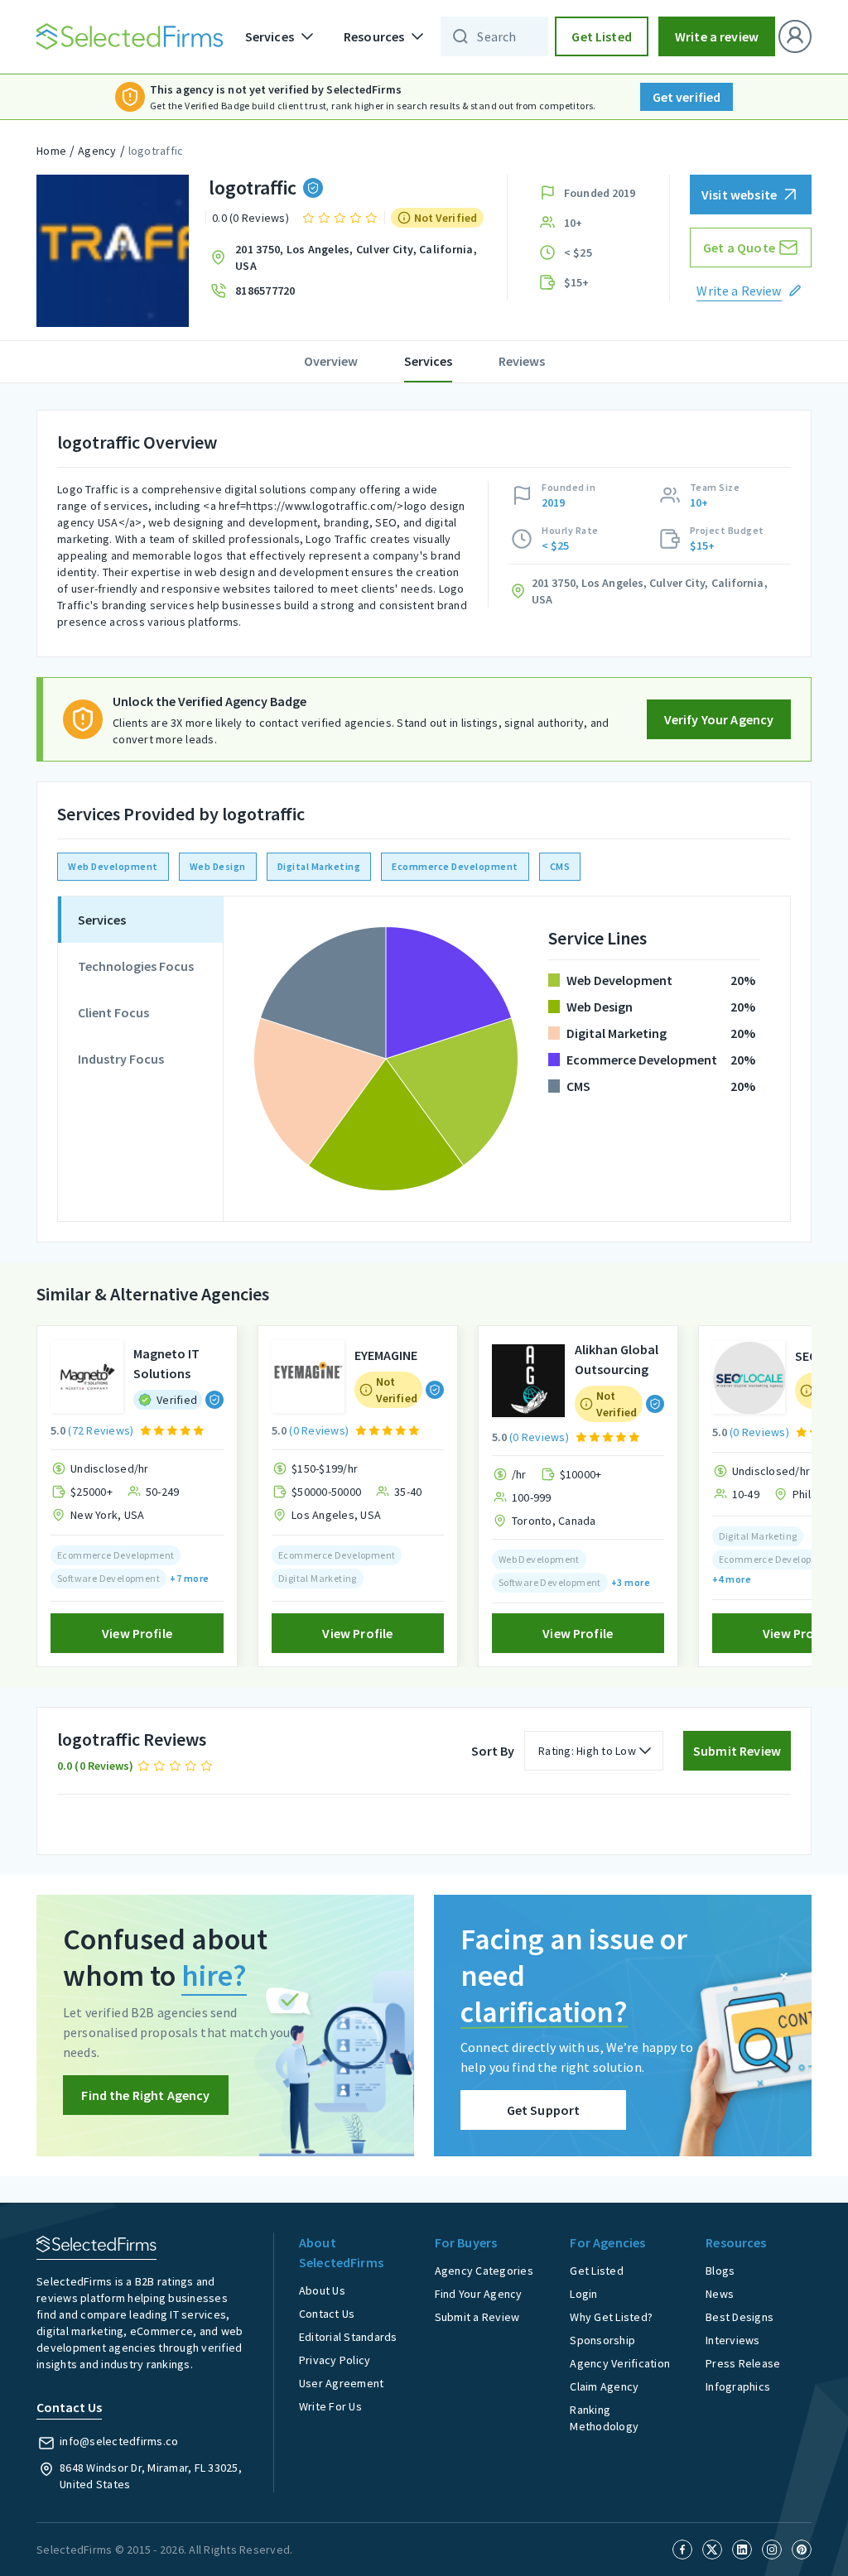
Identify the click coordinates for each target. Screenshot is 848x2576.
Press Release (743, 2363)
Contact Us (327, 2314)
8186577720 (265, 291)
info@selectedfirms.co (119, 2441)
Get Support (544, 2110)
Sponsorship (602, 2340)
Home (51, 151)
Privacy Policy (335, 2360)
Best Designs (740, 2317)
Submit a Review (477, 2317)
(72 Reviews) (101, 1430)
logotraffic (156, 151)
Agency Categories (484, 2271)
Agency (97, 151)
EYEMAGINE (386, 1355)
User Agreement (342, 2383)
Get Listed (602, 36)
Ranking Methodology (604, 2418)
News (720, 2294)
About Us (322, 2290)
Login (583, 2294)
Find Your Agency (479, 2294)
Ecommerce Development (455, 866)
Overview (331, 361)
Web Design (218, 866)
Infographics (738, 2386)
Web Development (113, 866)
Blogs (720, 2271)
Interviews (733, 2340)
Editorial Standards (348, 2337)
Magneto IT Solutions (166, 1363)
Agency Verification (620, 2363)
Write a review (717, 36)
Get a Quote (739, 248)
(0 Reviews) (319, 1430)
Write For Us (330, 2406)
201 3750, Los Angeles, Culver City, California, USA (356, 257)
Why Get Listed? (611, 2317)
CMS (560, 866)
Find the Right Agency (145, 2095)
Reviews (522, 361)
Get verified (687, 97)
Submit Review (737, 1751)
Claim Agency (604, 2386)
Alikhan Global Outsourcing (617, 1359)
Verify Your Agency (719, 719)
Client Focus (113, 1012)
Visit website (739, 195)
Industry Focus (121, 1059)
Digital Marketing (319, 866)
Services (428, 361)
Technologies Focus (136, 966)
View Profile (137, 1633)
